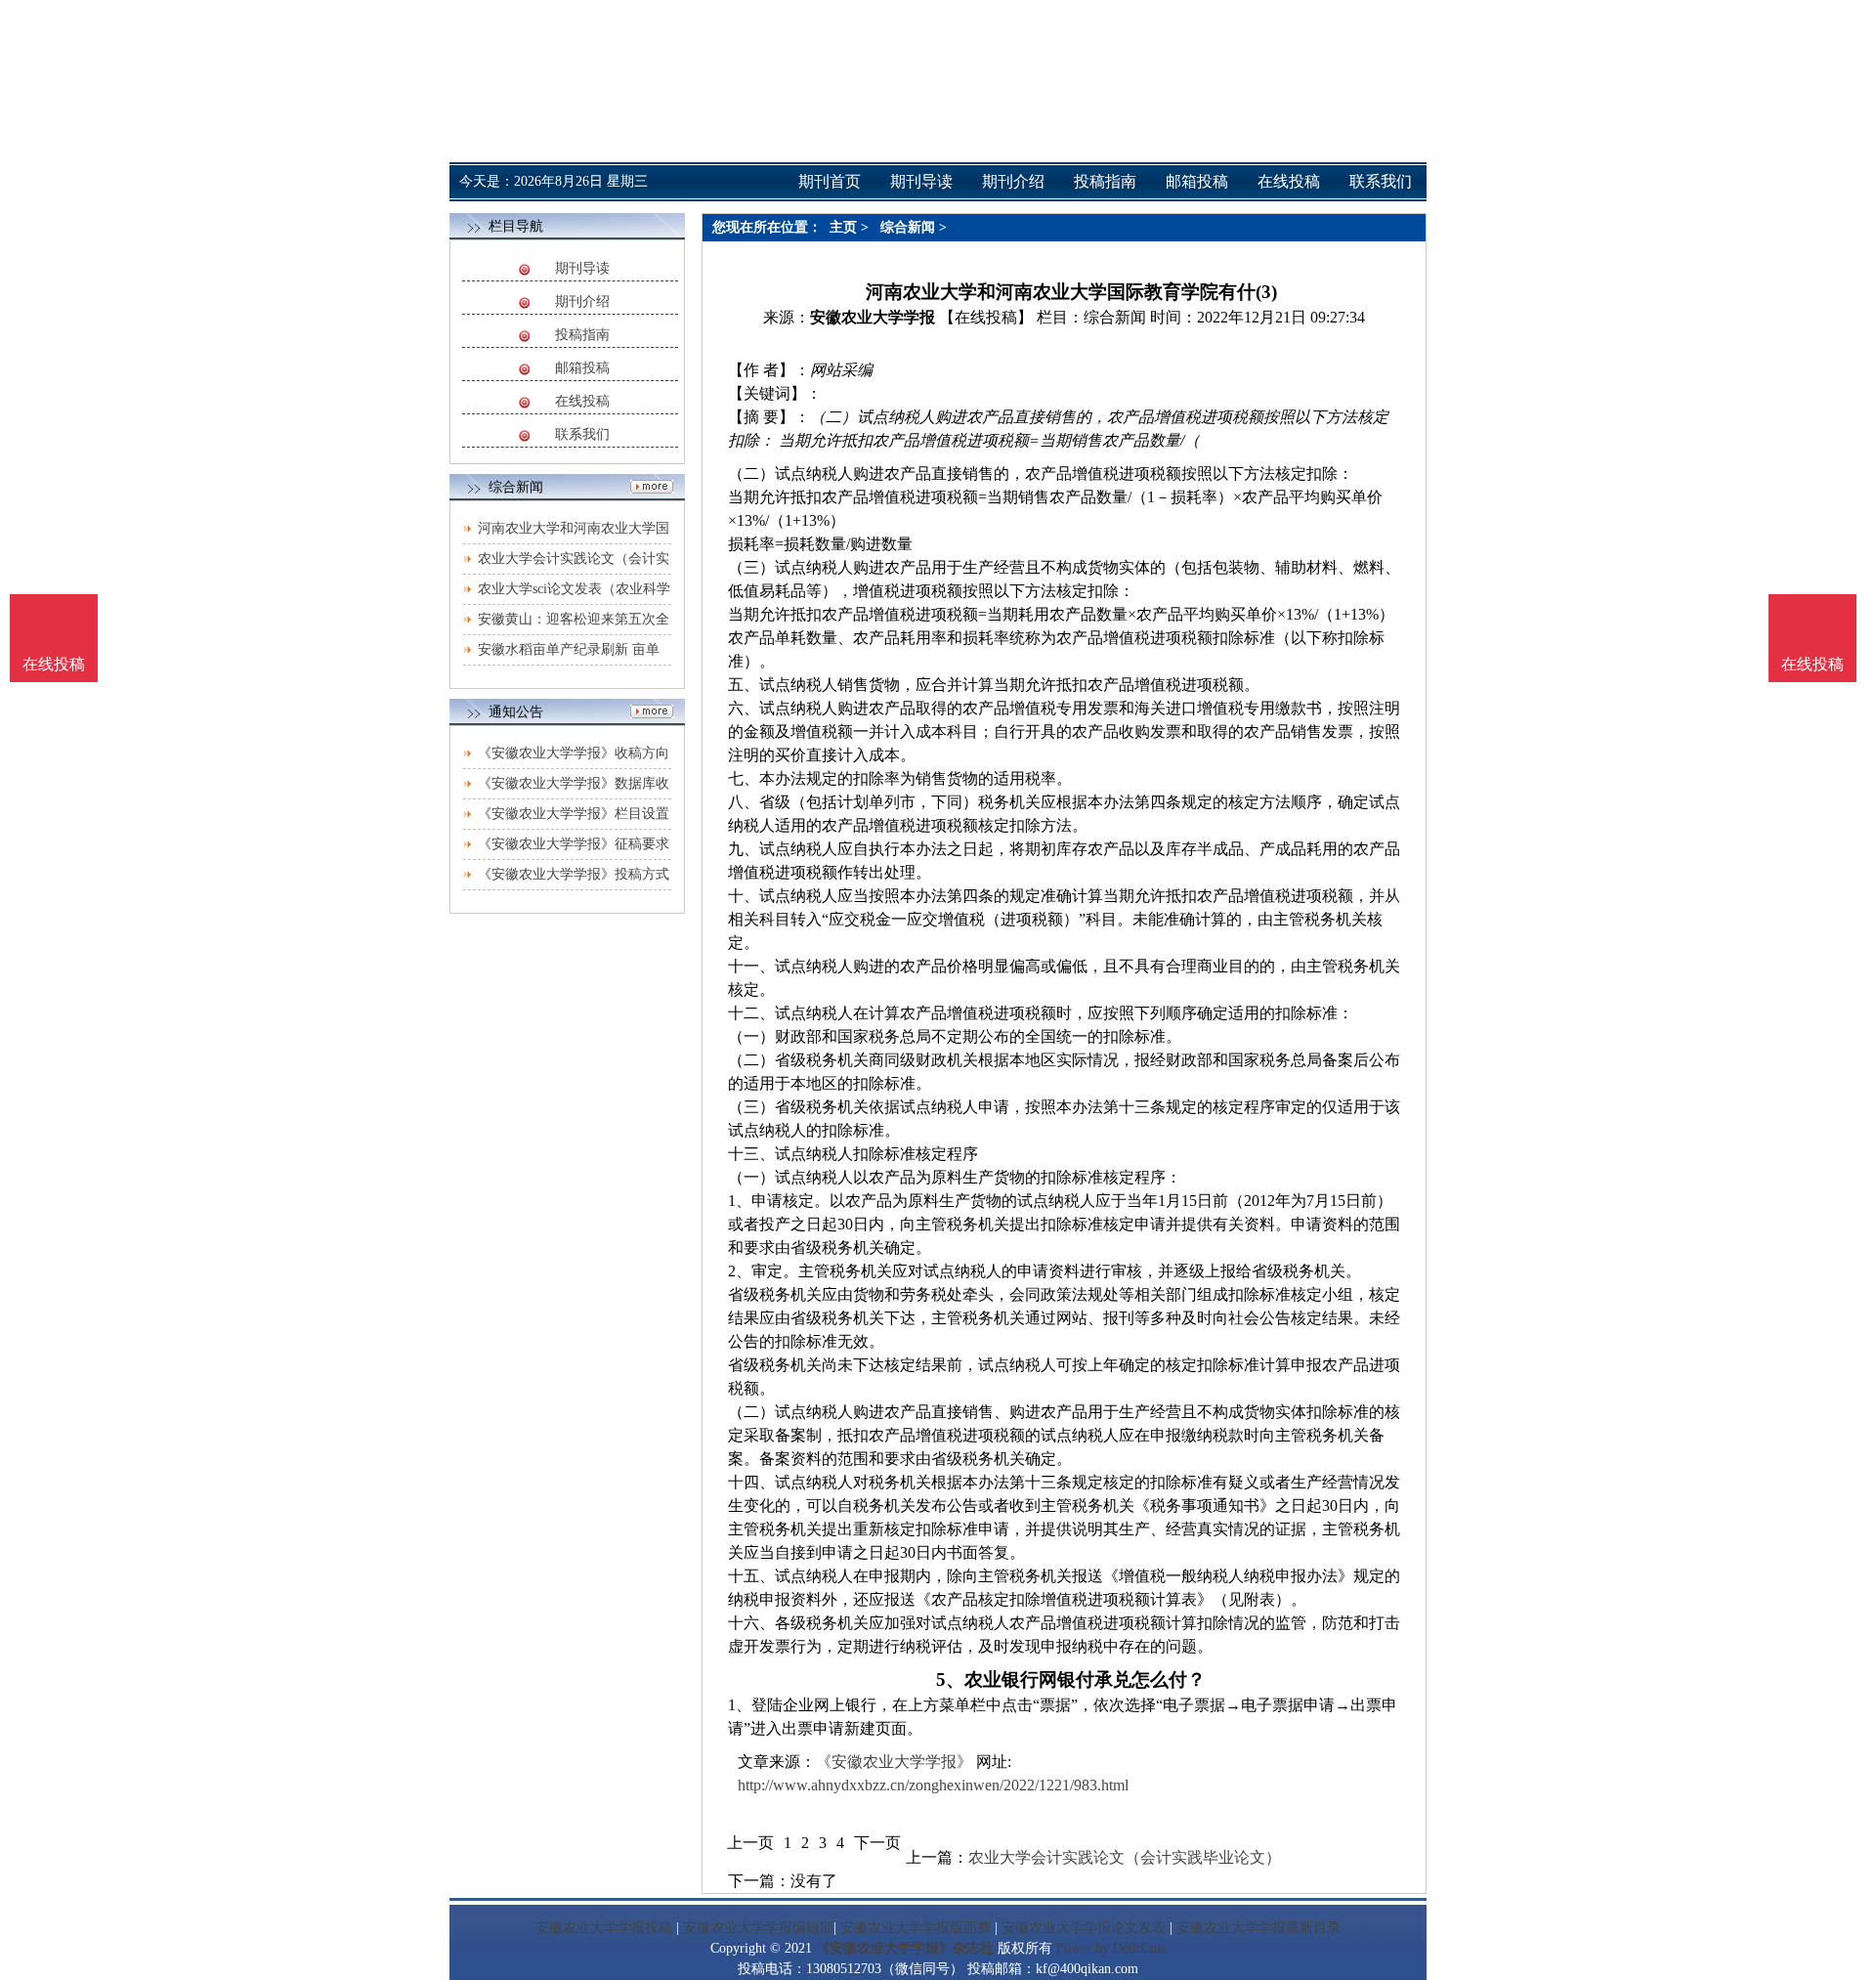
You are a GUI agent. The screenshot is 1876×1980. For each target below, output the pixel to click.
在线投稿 (582, 401)
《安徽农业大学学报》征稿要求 (574, 844)
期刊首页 (830, 181)
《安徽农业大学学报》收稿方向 (574, 753)
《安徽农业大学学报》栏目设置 (574, 814)
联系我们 (582, 434)
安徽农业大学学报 (873, 317)
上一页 (750, 1843)
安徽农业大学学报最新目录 (1258, 1928)
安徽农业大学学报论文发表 (1084, 1928)
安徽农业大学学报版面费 (916, 1928)
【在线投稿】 (986, 317)
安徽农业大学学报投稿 (604, 1928)
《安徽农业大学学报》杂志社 (905, 1948)
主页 (843, 227)
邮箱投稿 (582, 368)
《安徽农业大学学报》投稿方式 (574, 874)
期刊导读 (582, 268)
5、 (950, 1679)
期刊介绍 (582, 301)
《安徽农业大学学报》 (894, 1762)
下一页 (877, 1843)
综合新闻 (908, 227)
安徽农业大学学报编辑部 (758, 1928)
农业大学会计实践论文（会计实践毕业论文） (1125, 1857)
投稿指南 (582, 335)
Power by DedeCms (1111, 1948)
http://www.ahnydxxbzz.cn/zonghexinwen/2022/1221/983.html (933, 1785)
